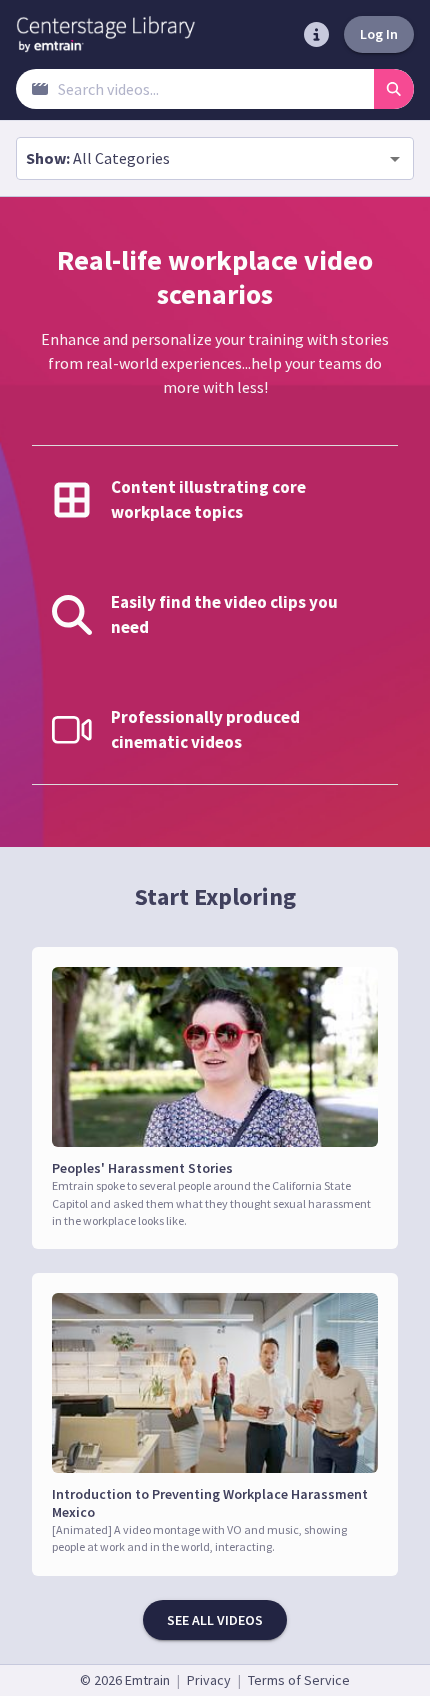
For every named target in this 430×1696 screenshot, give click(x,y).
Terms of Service (299, 1680)
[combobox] (215, 158)
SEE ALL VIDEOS (215, 1620)
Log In (379, 34)
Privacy (209, 1680)
